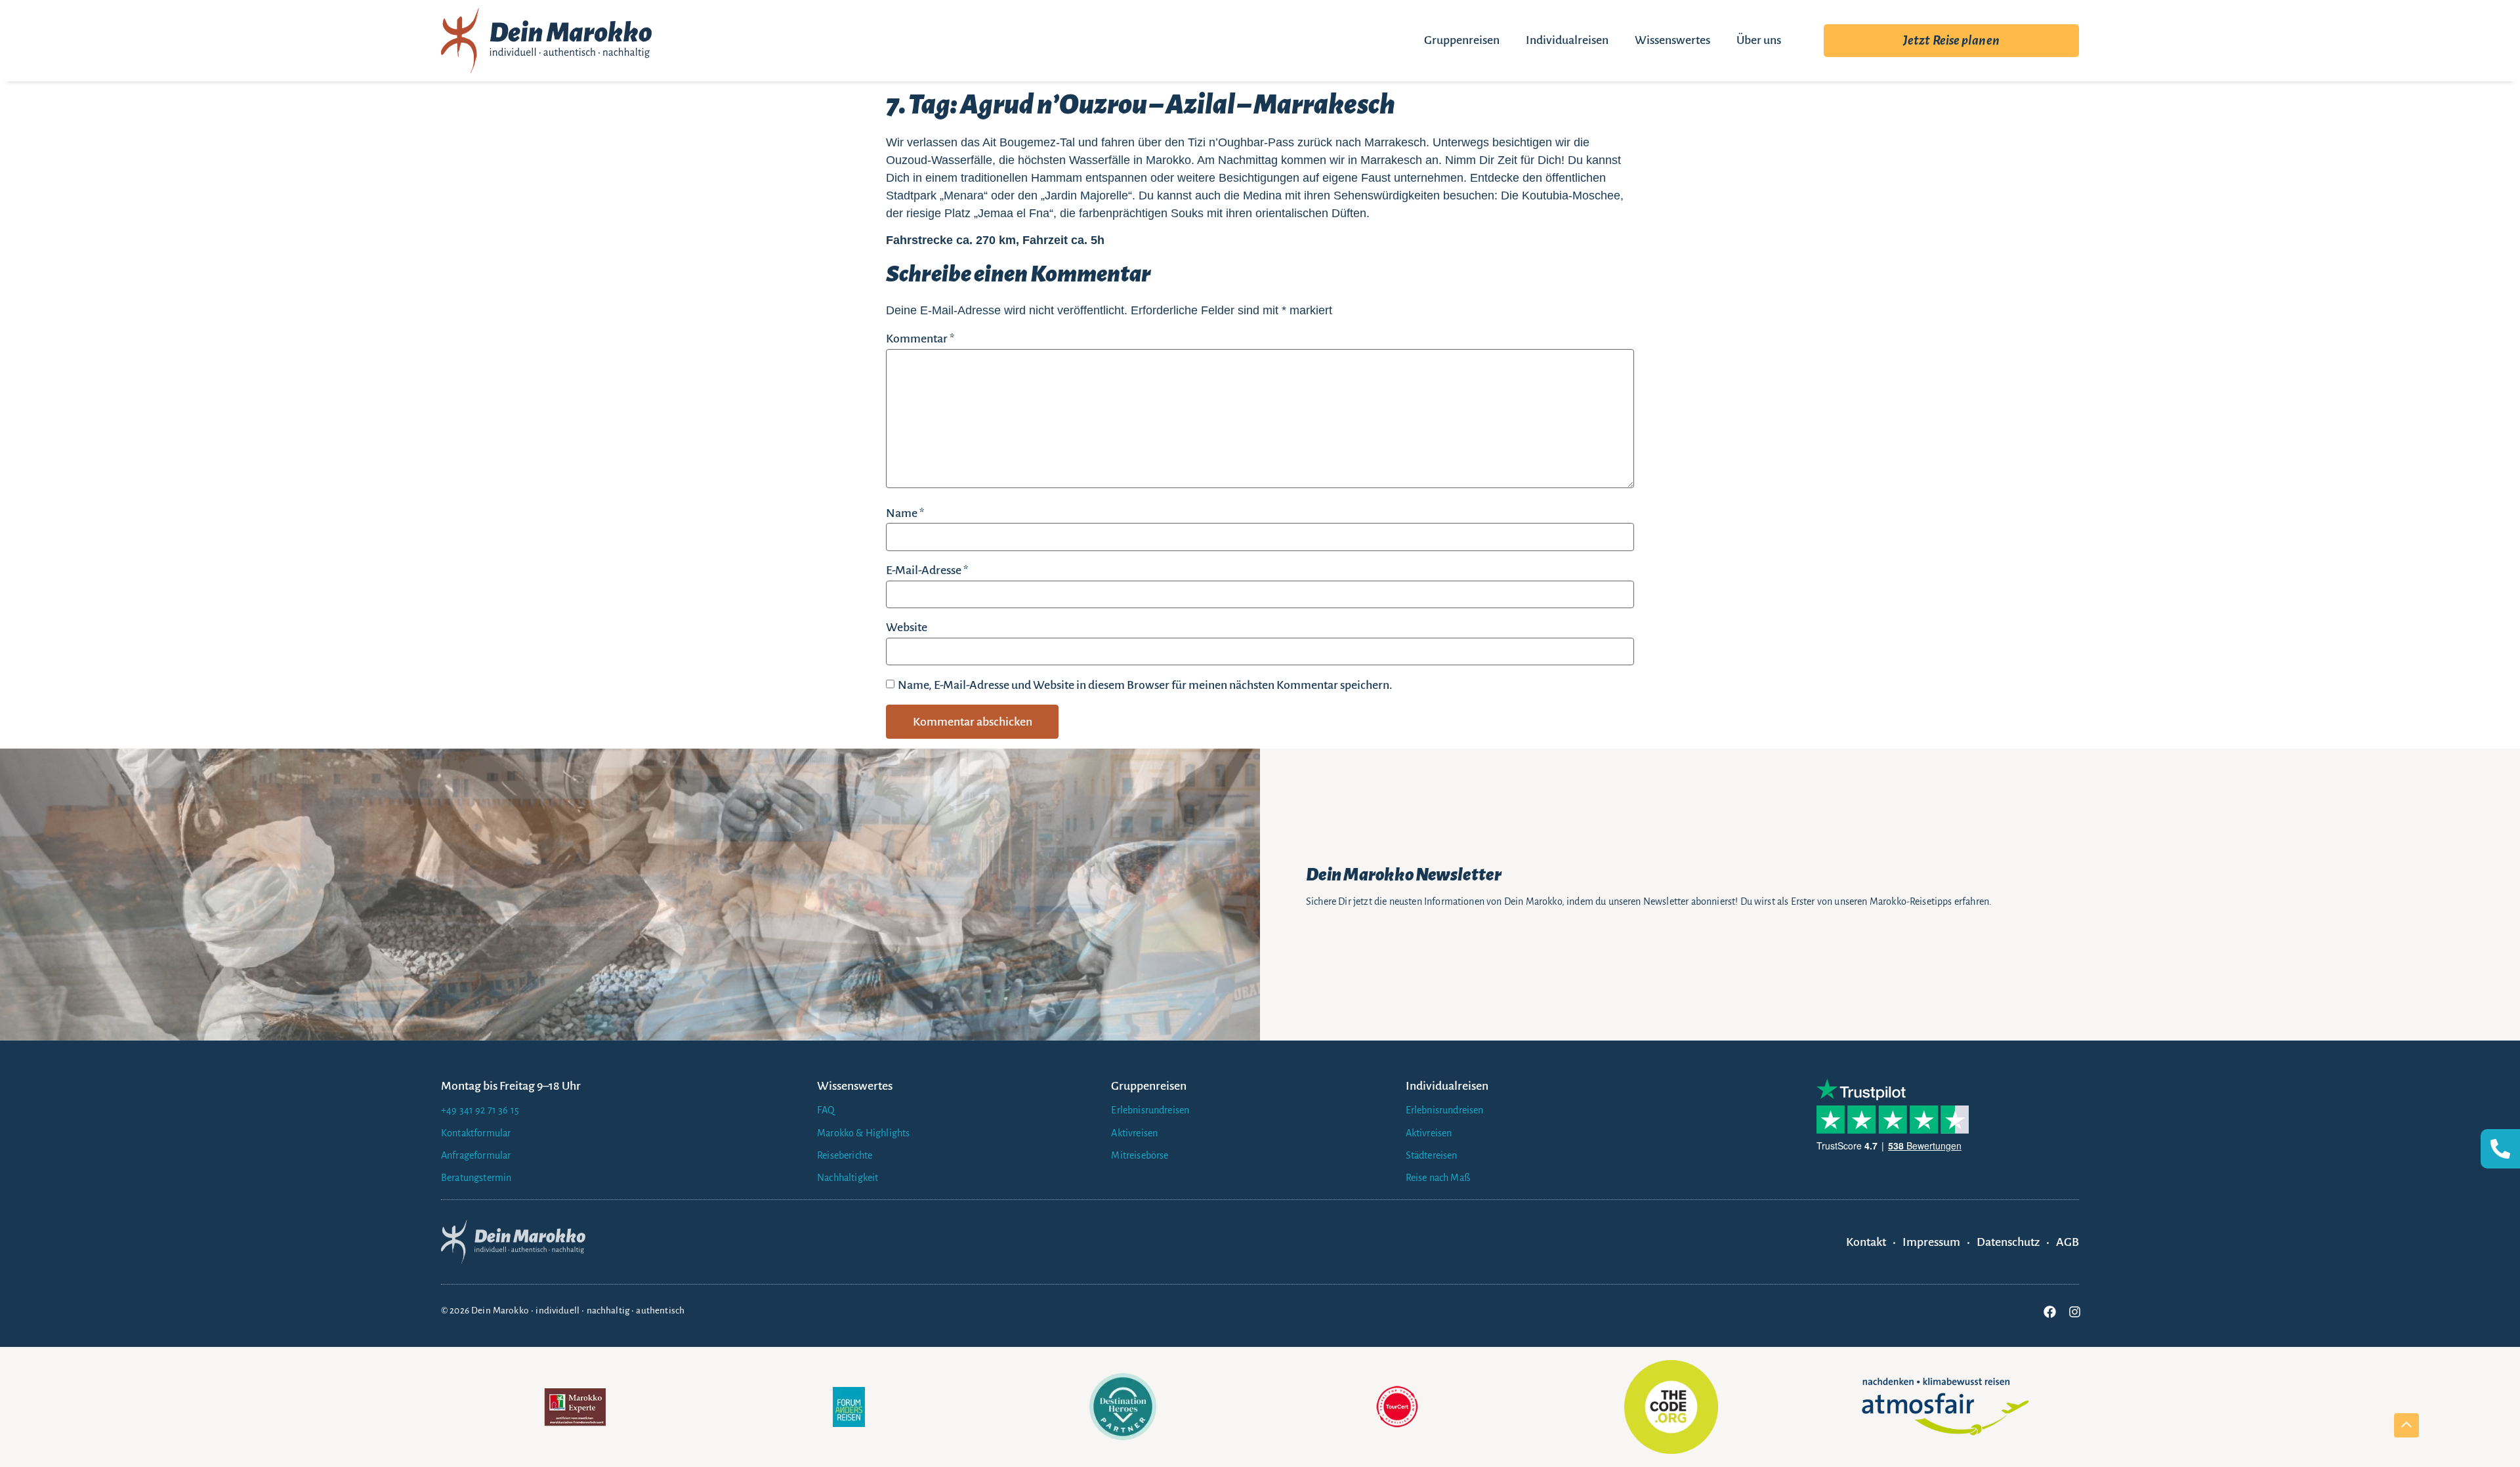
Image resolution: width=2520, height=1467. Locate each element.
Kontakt (1866, 1242)
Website (907, 627)
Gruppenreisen (1462, 40)
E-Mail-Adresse (927, 570)
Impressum (1931, 1242)
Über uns (1759, 40)
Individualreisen (1567, 40)
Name (905, 513)
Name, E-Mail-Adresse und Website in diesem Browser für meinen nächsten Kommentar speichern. (1145, 685)
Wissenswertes (1672, 40)
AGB (2068, 1242)
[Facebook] (2049, 1312)
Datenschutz (2008, 1242)
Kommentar (920, 339)
